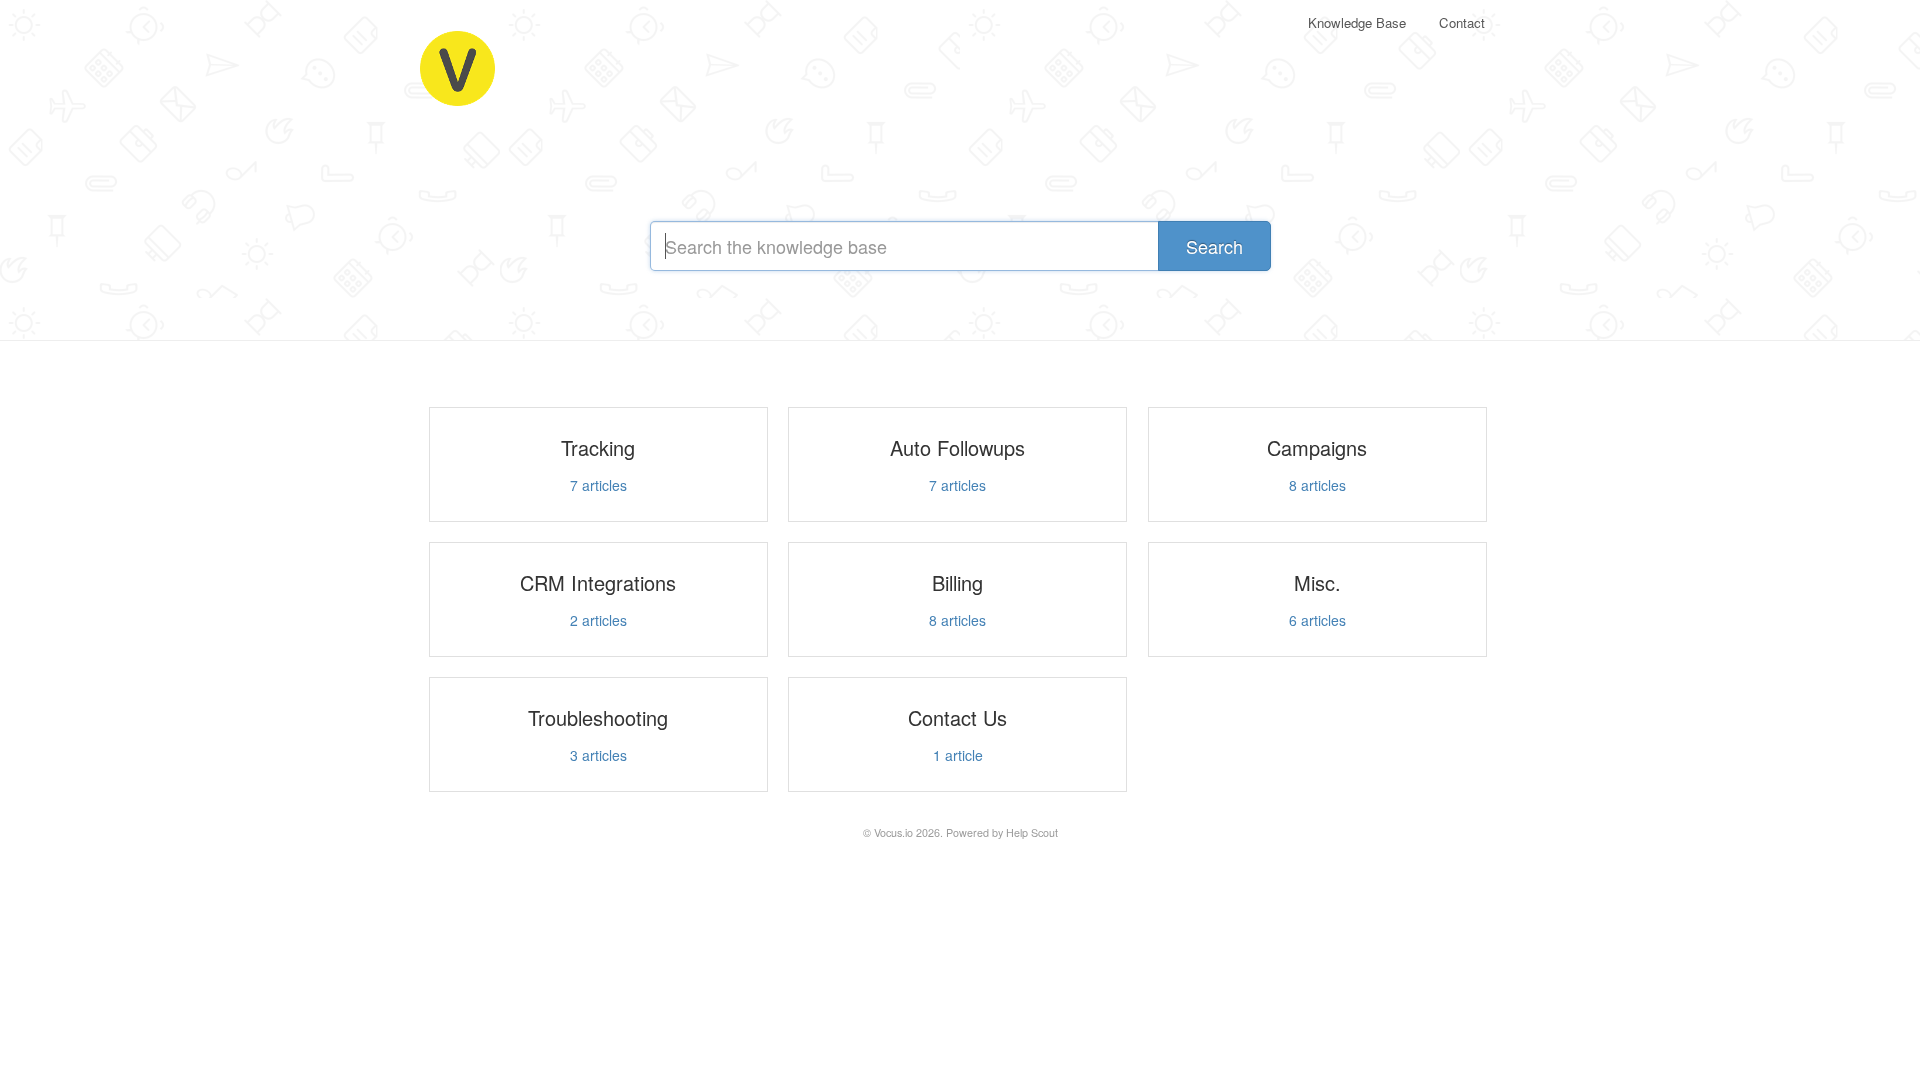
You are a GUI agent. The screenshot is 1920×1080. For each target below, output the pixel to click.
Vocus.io (893, 832)
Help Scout (1032, 832)
